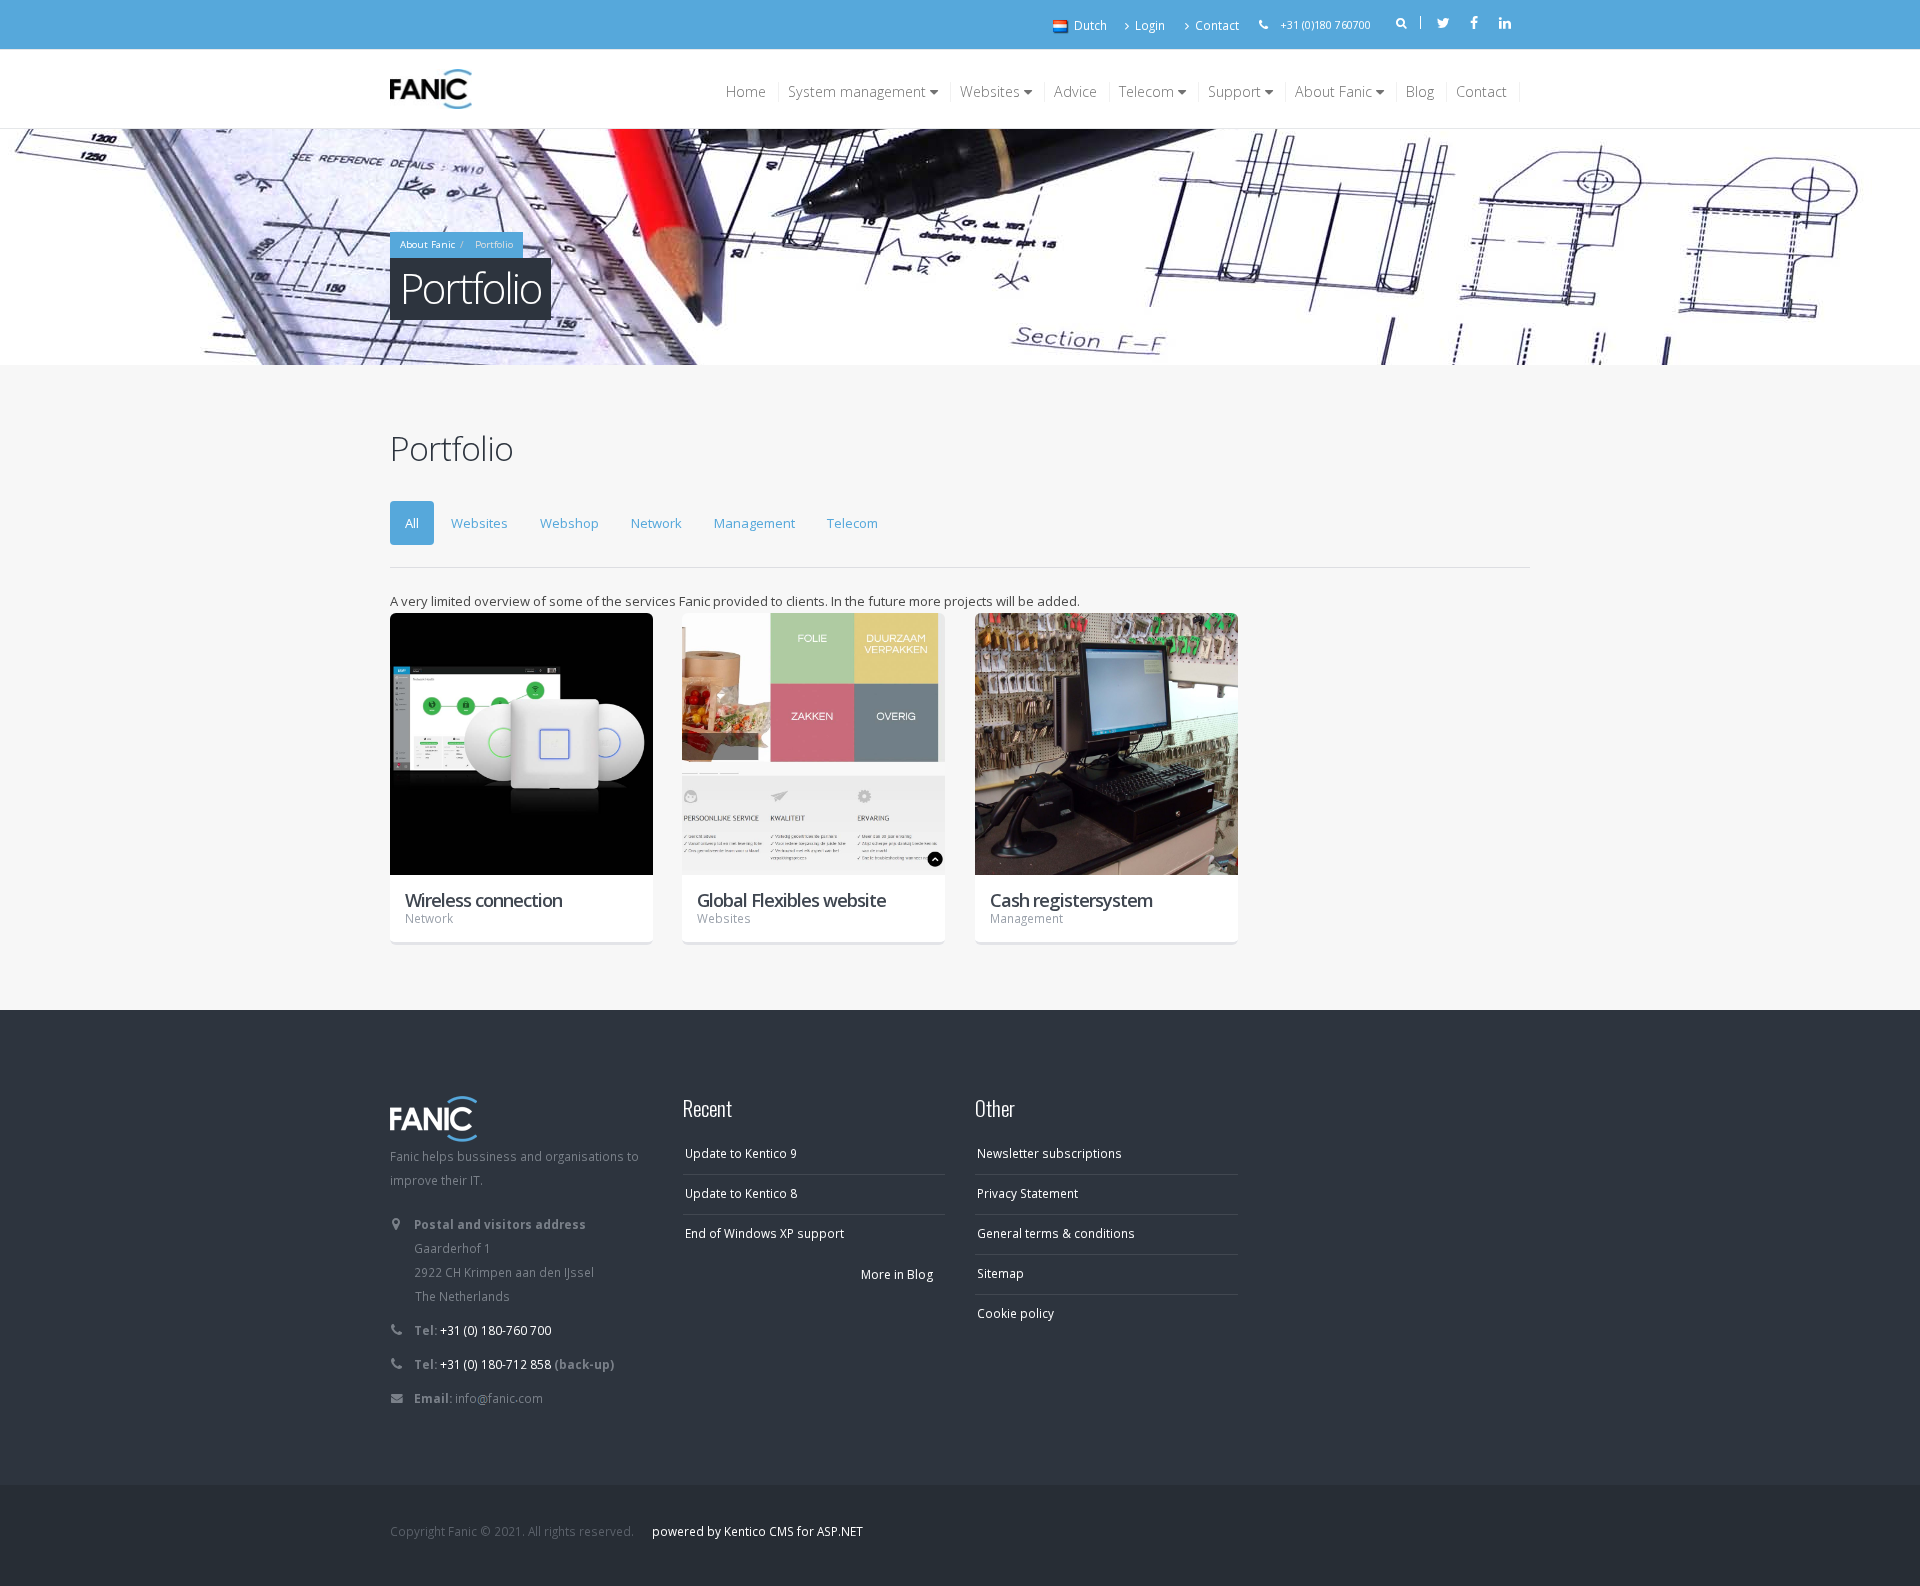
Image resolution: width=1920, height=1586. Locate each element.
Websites (992, 91)
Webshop (569, 523)
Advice (1075, 91)
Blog (1420, 91)
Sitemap (1000, 1273)
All (412, 523)
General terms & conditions (1056, 1233)
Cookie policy (1015, 1313)
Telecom (1148, 91)
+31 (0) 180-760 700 (495, 1330)
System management (859, 91)
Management (754, 523)
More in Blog (897, 1274)
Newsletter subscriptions (1049, 1153)
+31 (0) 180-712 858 (495, 1364)
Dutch (1090, 25)
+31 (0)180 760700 (1325, 25)
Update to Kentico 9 (741, 1153)
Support (1236, 91)
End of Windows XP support (764, 1233)
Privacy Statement (1027, 1193)
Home (746, 91)
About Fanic (1335, 91)
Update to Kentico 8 (741, 1193)
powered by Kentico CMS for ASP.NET (757, 1531)
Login (1150, 25)
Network (656, 523)
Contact (1217, 25)
